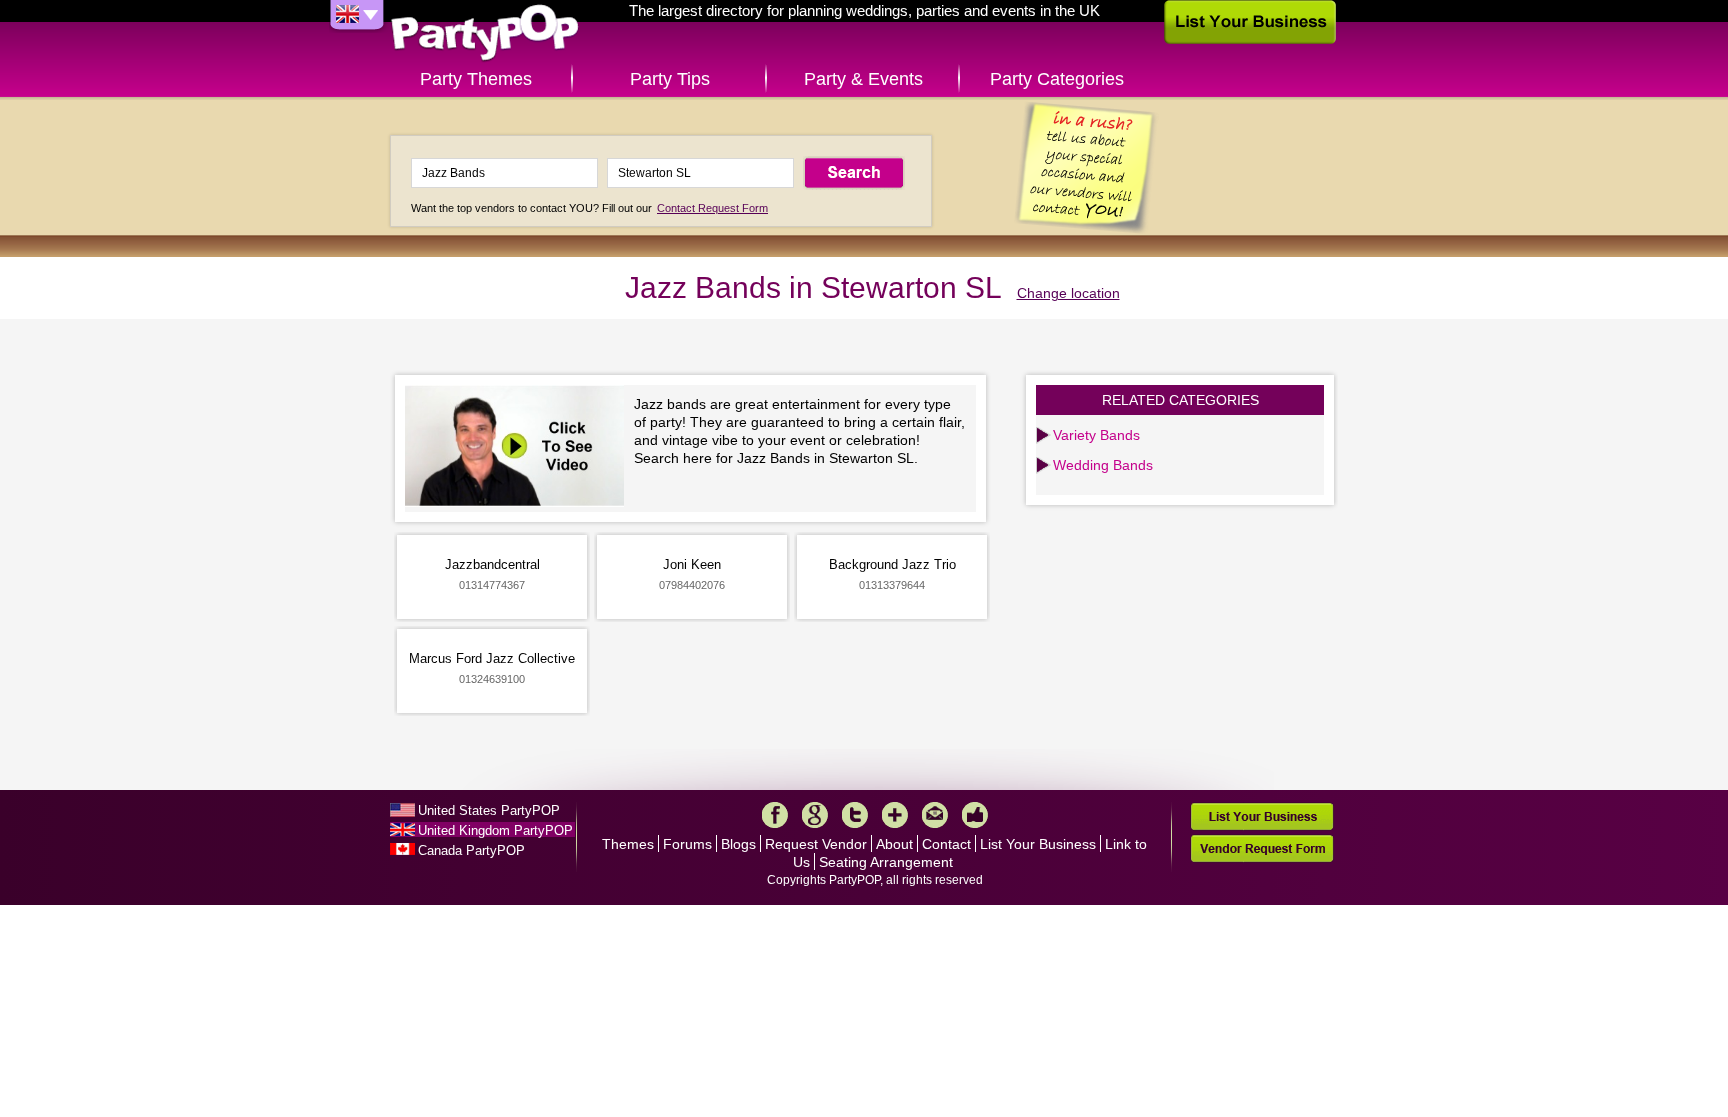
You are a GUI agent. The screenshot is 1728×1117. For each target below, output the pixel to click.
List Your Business (1038, 844)
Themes (628, 844)
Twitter (855, 815)
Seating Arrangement (886, 862)
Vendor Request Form (1262, 848)
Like (975, 815)
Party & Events (863, 79)
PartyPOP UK (485, 33)
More (895, 815)
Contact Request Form (712, 208)
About (894, 844)
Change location (1068, 293)
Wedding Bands (1103, 465)
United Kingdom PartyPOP (495, 830)
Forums (687, 844)
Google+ (815, 815)
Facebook (775, 815)
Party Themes (476, 79)
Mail (935, 815)
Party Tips (670, 79)
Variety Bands (1096, 435)
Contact (946, 844)
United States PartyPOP (489, 810)
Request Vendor (816, 844)
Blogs (738, 844)
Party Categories (1057, 79)
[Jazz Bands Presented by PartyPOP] (519, 448)
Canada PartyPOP (471, 850)
